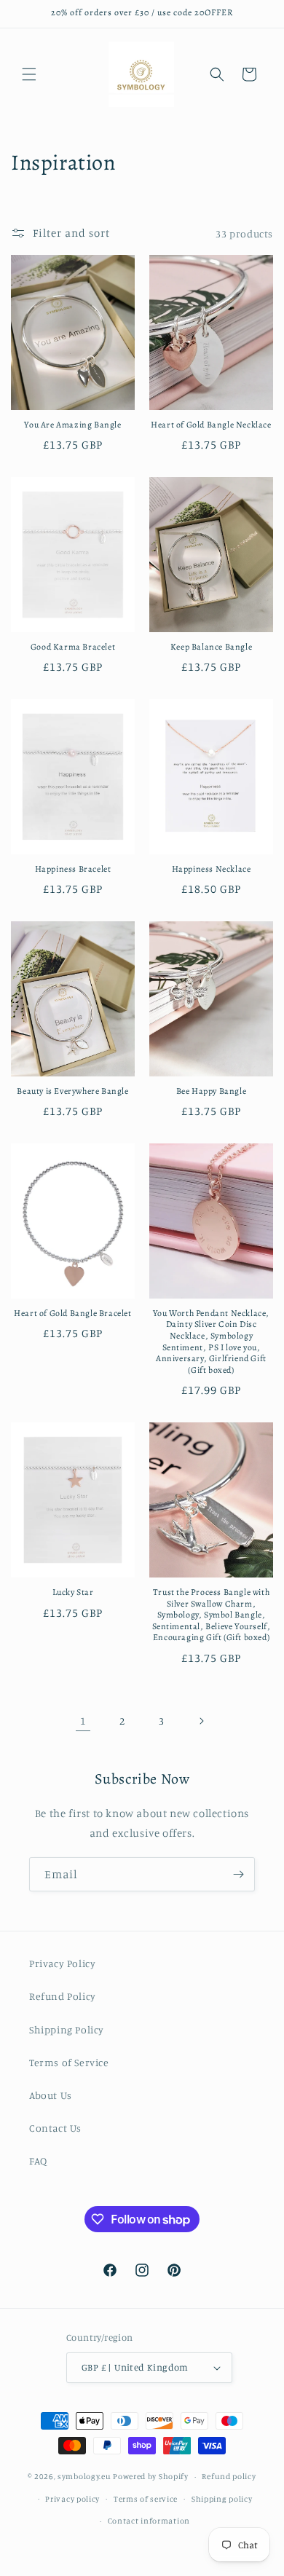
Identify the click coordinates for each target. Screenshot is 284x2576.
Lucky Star (73, 1592)
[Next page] (201, 1721)
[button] (29, 74)
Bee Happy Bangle (212, 1091)
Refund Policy (63, 1996)
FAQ (38, 2161)
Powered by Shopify (151, 2476)
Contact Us (55, 2128)
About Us (51, 2095)
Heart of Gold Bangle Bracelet (72, 1313)
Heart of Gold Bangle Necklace (211, 425)
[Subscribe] (238, 1874)
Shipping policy (222, 2499)
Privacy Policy (62, 1963)
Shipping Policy (67, 2029)
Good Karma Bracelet (73, 647)
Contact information (149, 2521)
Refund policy (229, 2476)
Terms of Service (69, 2062)
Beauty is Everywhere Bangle (72, 1091)
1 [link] (83, 1721)
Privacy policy (72, 2499)
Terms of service (146, 2499)
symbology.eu (84, 2476)
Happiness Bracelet (73, 869)
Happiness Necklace (212, 869)
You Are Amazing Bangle (72, 425)
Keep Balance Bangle (211, 647)
